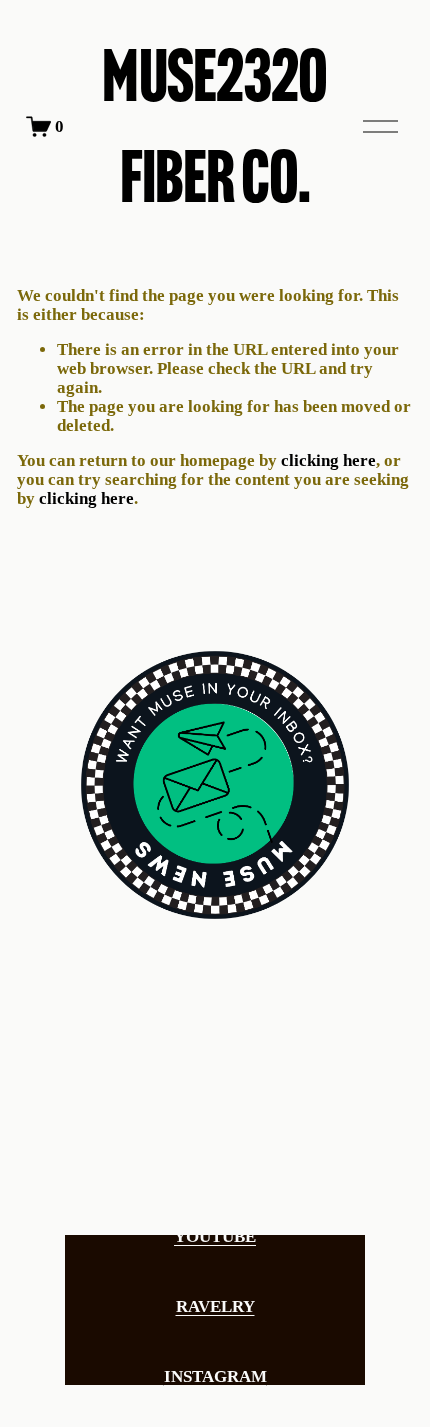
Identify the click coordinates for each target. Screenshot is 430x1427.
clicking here (328, 460)
